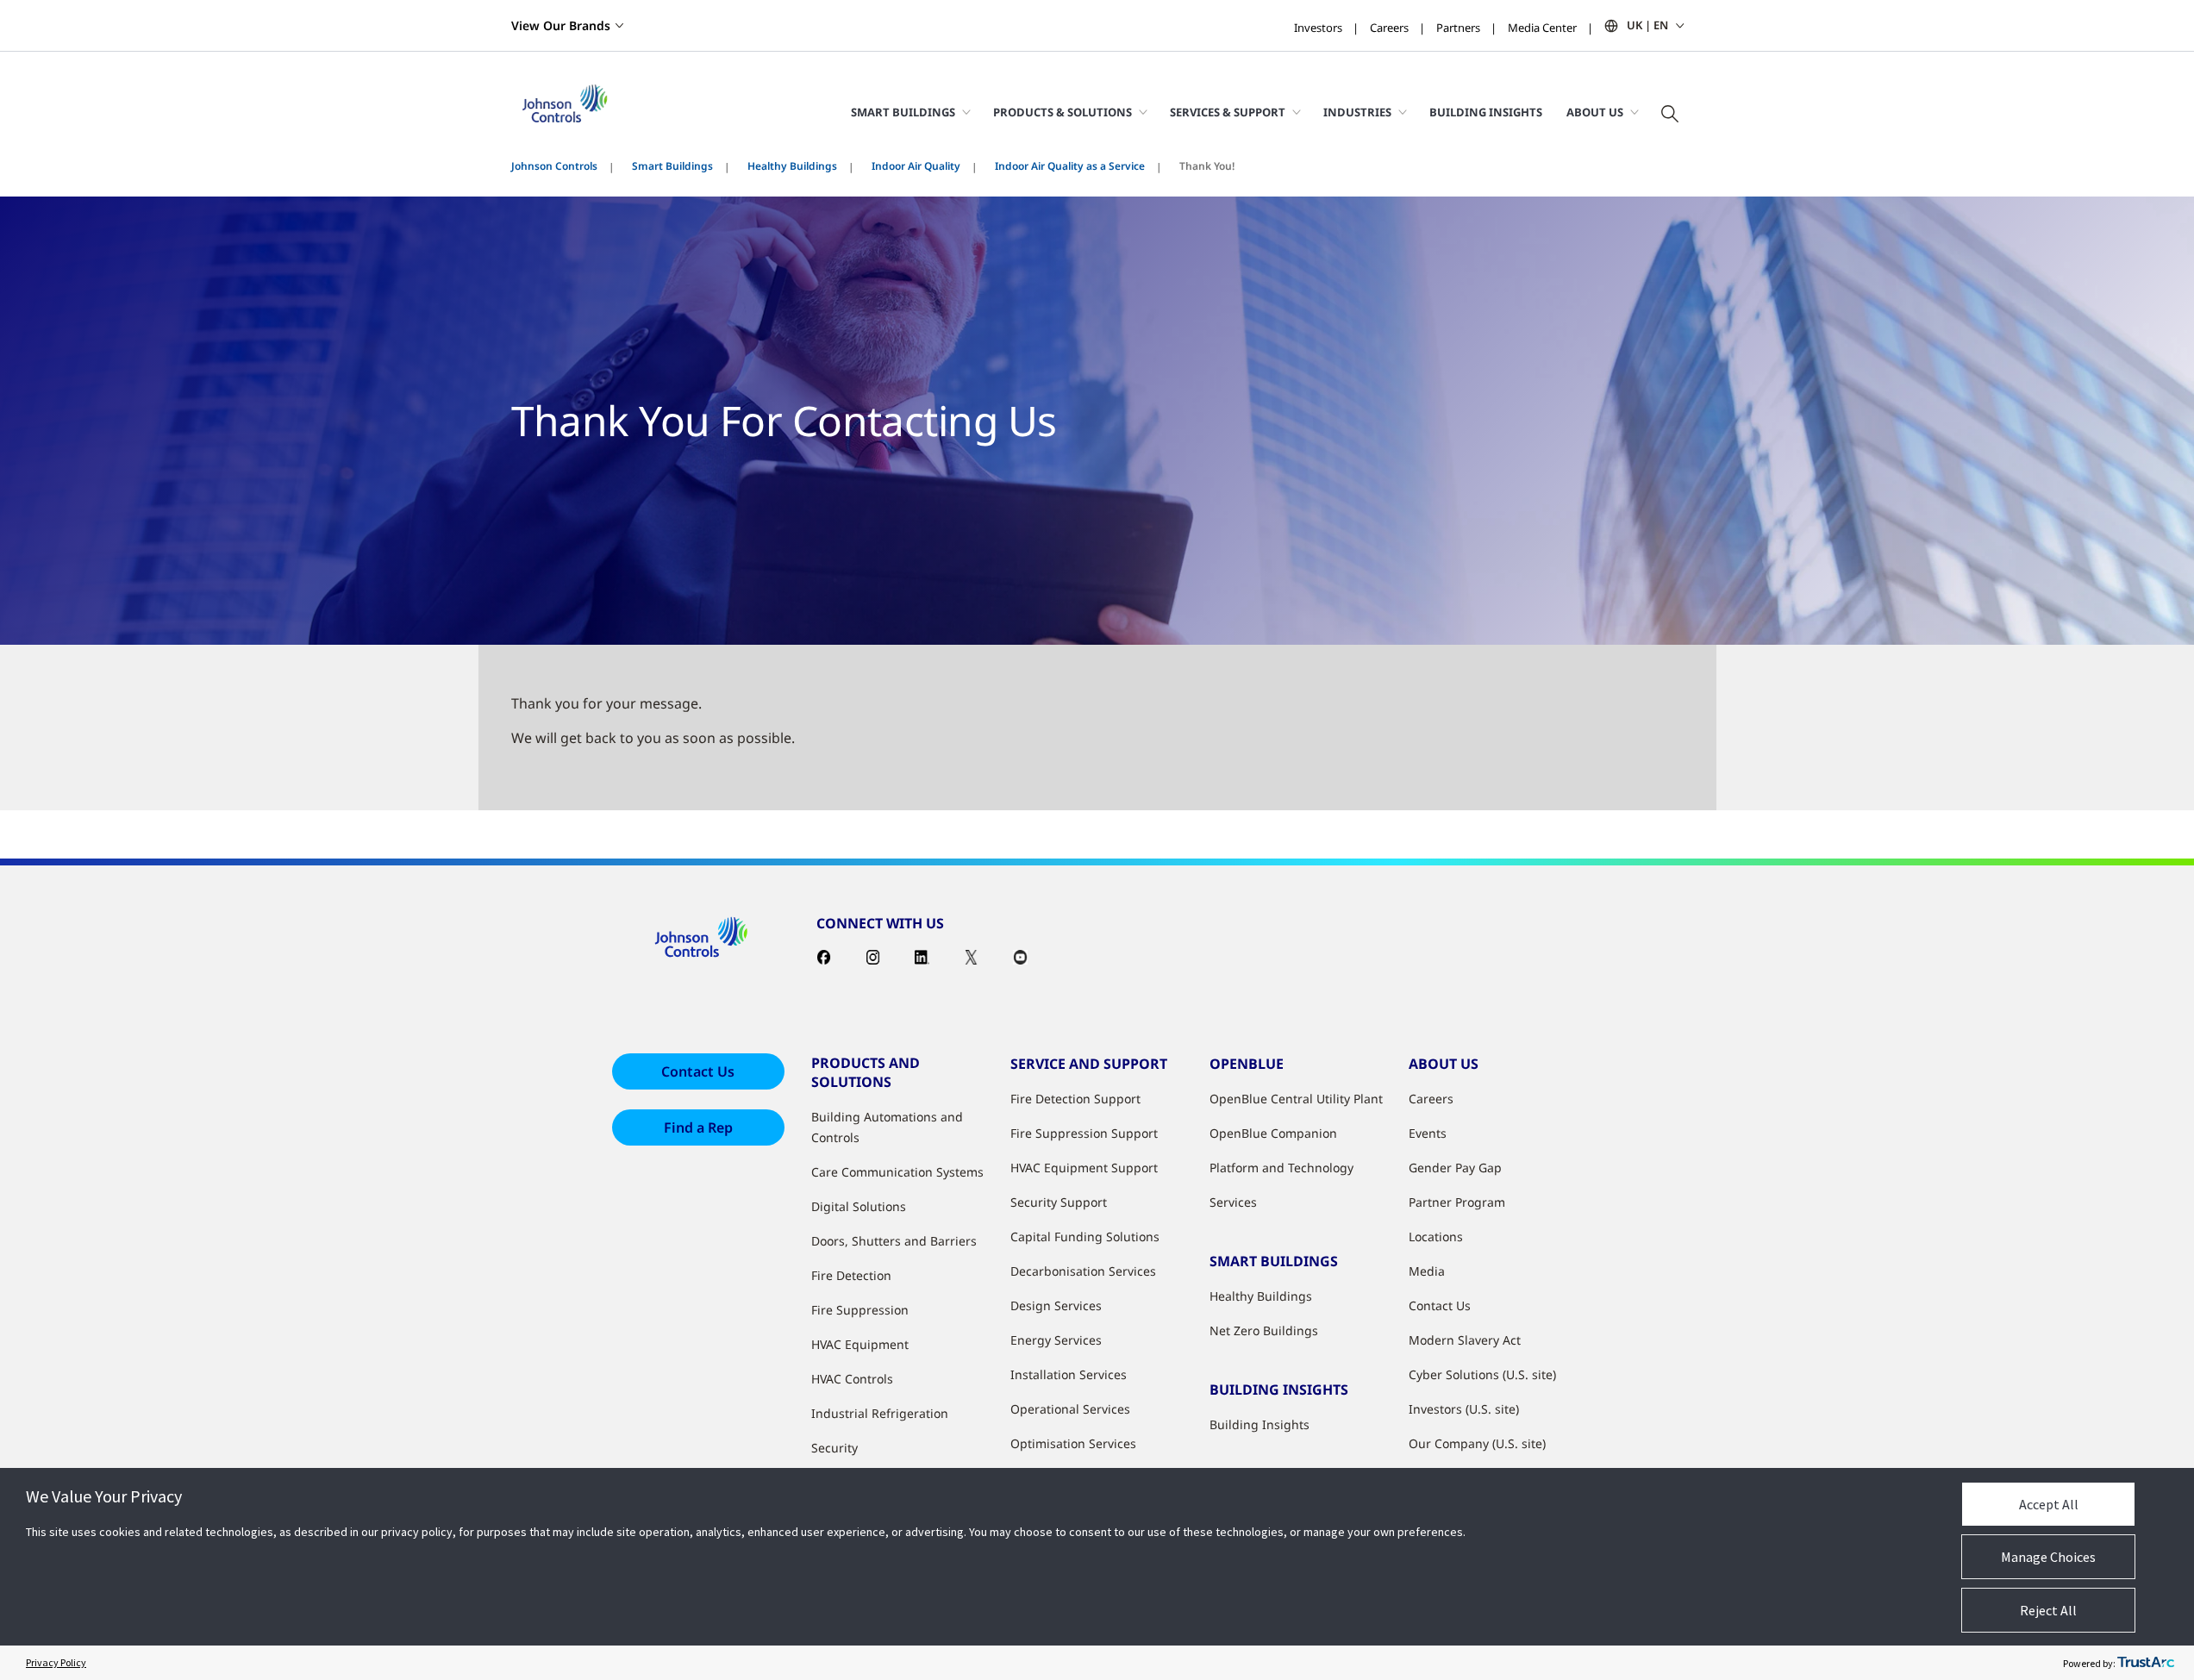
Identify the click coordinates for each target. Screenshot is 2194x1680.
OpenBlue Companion (1273, 1133)
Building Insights (1486, 112)
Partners (1458, 28)
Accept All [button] (2049, 1504)
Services (1233, 1202)
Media (1427, 1271)
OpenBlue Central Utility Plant (1296, 1099)
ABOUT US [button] (1595, 112)
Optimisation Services (1073, 1443)
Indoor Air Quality (916, 166)
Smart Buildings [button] (903, 112)
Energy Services (1056, 1340)
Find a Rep (698, 1127)
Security (834, 1448)
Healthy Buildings (792, 166)
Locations (1436, 1237)
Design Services (1056, 1305)
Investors (1318, 28)
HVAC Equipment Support (1084, 1168)
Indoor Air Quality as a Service (1070, 166)
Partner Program (1457, 1202)
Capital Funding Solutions (1085, 1237)
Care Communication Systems (897, 1172)
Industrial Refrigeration (880, 1413)
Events (1428, 1133)
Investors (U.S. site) (1464, 1409)
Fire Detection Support (1075, 1099)
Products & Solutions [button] (1063, 112)
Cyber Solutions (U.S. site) (1482, 1374)
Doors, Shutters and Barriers (894, 1241)
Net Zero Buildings (1264, 1330)
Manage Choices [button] (2048, 1557)
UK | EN (1647, 25)
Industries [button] (1357, 112)
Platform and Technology (1281, 1168)
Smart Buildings (672, 166)
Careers (1389, 28)
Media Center (1542, 28)
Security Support (1059, 1202)
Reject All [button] (2048, 1610)
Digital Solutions (859, 1206)
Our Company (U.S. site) (1477, 1443)
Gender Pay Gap (1455, 1168)
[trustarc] (2146, 1663)
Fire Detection (851, 1275)
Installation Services (1069, 1374)
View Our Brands (561, 25)
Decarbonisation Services (1083, 1271)
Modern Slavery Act (1465, 1340)
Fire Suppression (860, 1310)
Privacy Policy (56, 1662)
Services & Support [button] (1228, 112)
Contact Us (698, 1071)
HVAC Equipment (860, 1344)
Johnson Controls (554, 166)
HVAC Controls (852, 1379)
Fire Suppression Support (1084, 1133)
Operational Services (1070, 1409)
